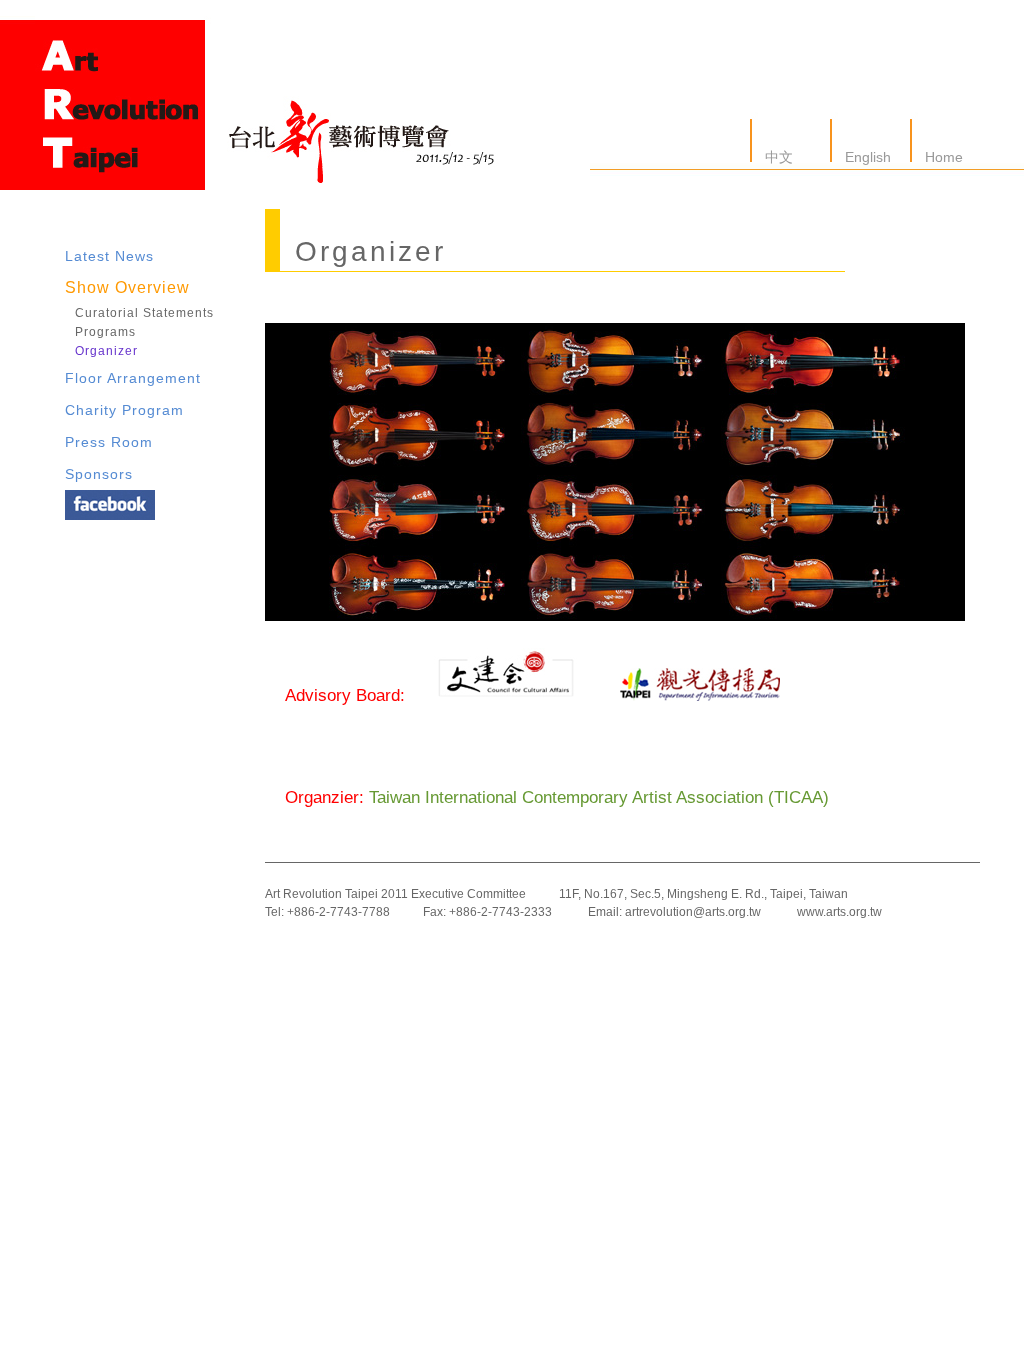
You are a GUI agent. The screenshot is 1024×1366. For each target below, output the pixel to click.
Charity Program (124, 410)
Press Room (109, 442)
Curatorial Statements (144, 313)
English (866, 157)
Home (942, 157)
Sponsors (99, 474)
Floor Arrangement (133, 378)
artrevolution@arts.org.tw (693, 912)
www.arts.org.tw (839, 912)
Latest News (109, 256)
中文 (777, 157)
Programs (105, 332)
